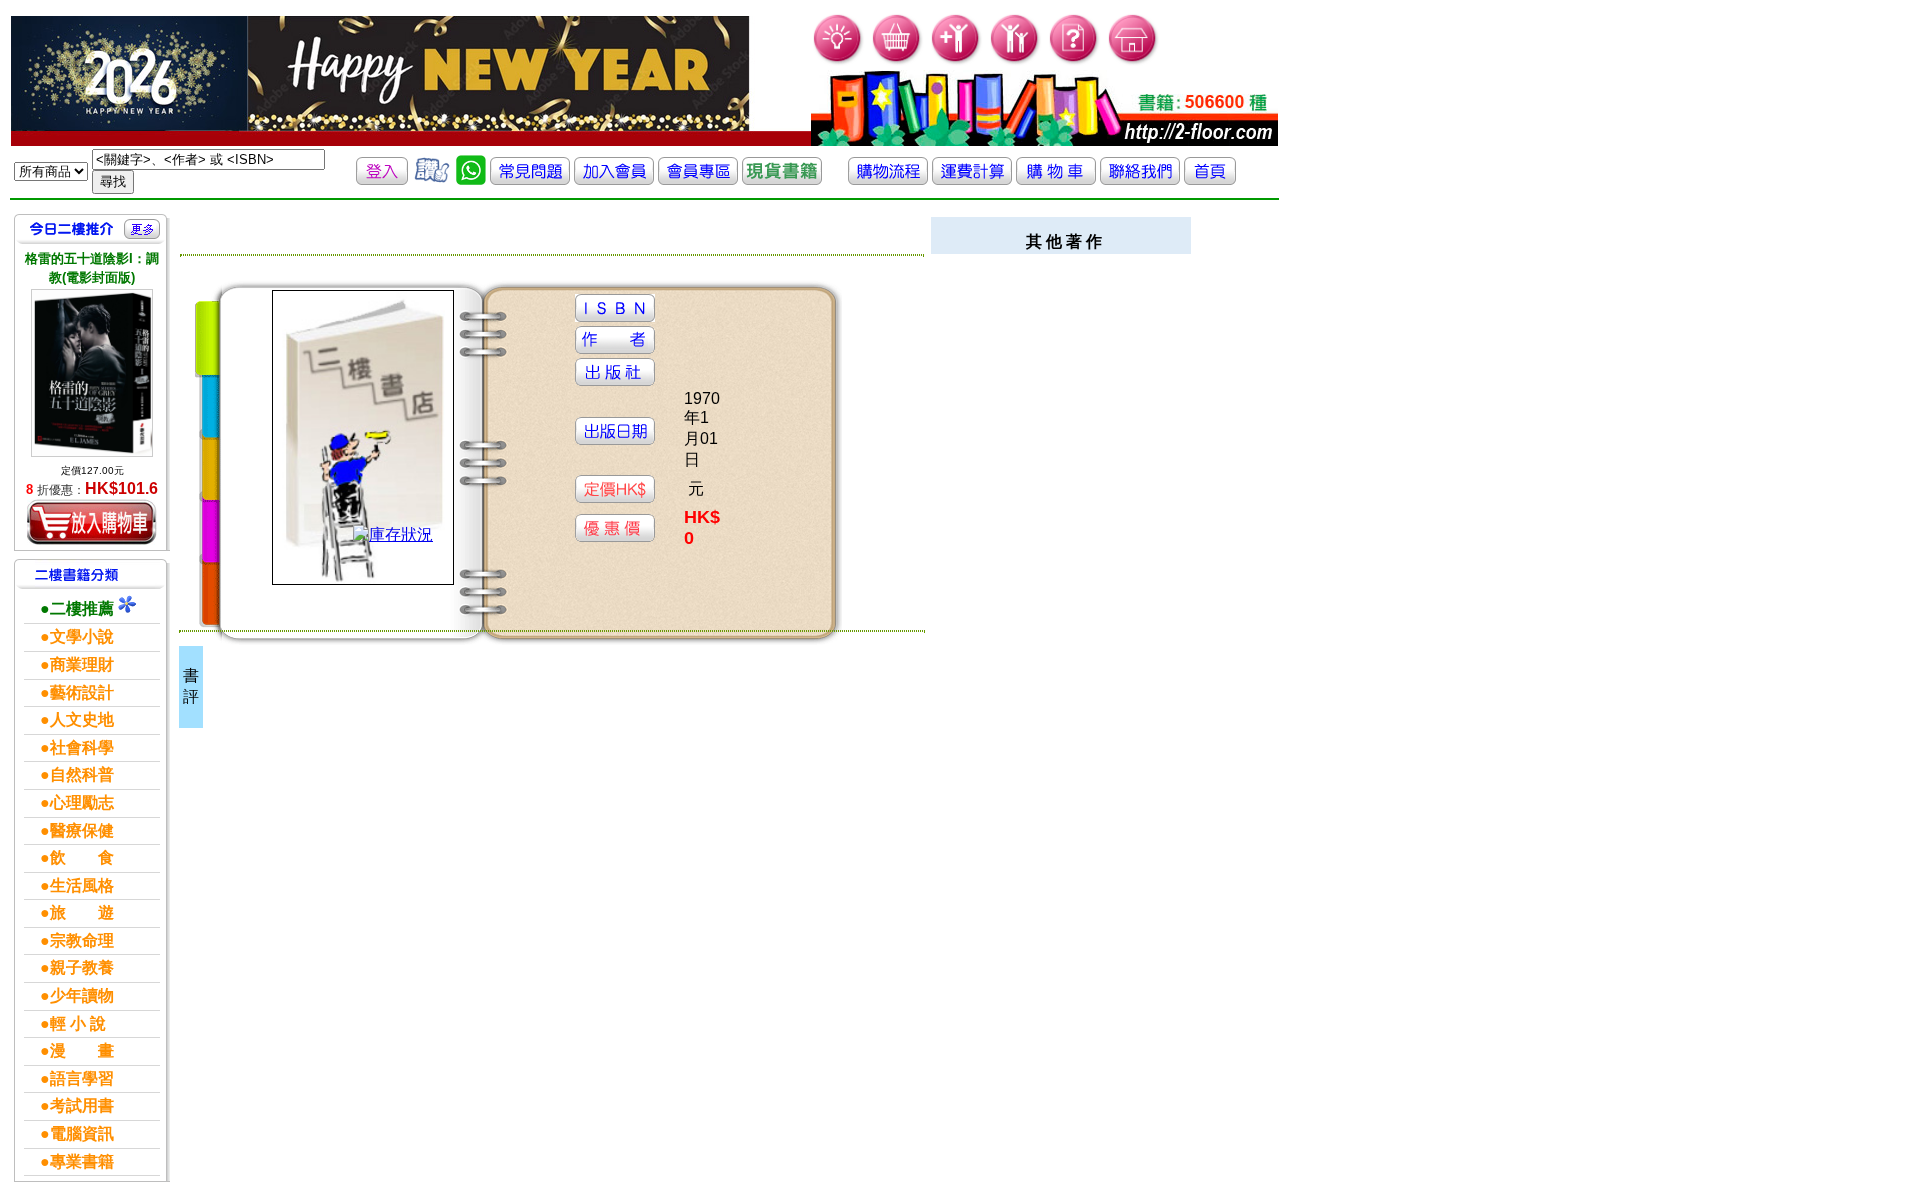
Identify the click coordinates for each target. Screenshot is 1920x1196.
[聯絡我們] (1140, 179)
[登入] (382, 179)
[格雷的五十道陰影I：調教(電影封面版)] (92, 372)
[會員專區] (698, 179)
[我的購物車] (897, 60)
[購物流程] (888, 179)
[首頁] (1133, 60)
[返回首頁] (1210, 179)
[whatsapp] (471, 179)
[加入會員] (956, 60)
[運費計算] (972, 179)
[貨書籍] (782, 179)
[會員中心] (1015, 60)
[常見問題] (1074, 60)
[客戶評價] (432, 179)
